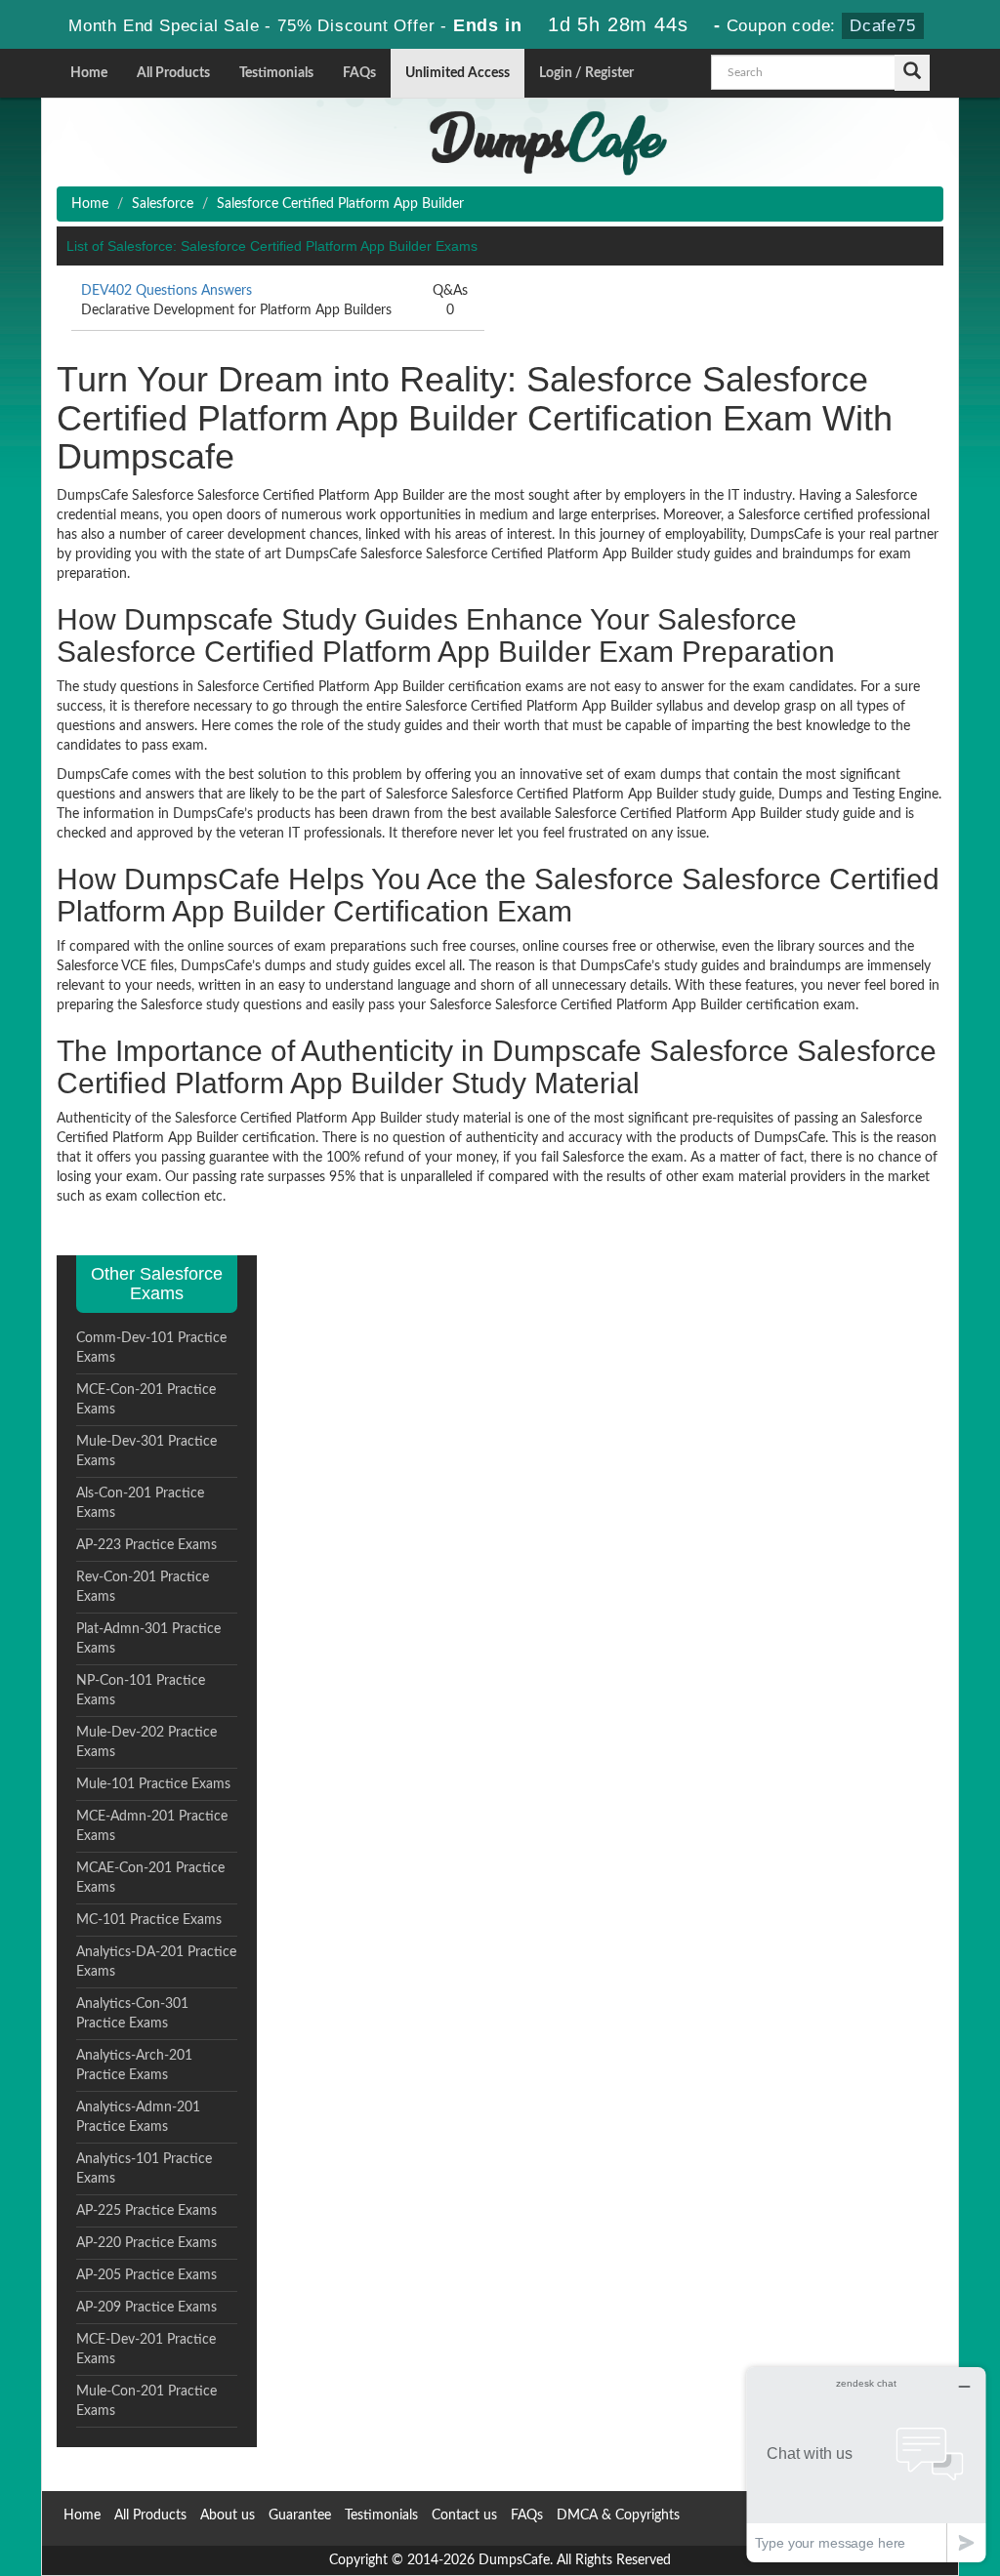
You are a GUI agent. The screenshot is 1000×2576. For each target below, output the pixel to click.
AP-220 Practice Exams (146, 2243)
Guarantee (300, 2515)
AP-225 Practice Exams (146, 2211)
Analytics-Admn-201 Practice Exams (138, 2117)
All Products (173, 73)
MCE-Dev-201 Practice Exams (146, 2350)
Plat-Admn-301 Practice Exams (148, 1639)
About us (228, 2515)
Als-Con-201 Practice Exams (140, 1503)
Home (89, 73)
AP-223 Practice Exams (146, 1545)
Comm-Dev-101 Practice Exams (151, 1348)
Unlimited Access (458, 73)
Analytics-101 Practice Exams (144, 2169)
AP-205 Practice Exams (146, 2275)
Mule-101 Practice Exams (153, 1784)
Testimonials (276, 73)
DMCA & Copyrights (618, 2515)
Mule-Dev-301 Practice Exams (146, 1452)
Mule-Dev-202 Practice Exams (146, 1742)
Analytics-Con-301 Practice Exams (132, 2014)
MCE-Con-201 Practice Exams (146, 1400)
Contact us (464, 2515)
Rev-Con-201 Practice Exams (143, 1587)
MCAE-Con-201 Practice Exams (150, 1878)
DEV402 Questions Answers (167, 291)
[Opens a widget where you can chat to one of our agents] (866, 2464)
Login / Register (586, 73)
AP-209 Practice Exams (146, 2308)
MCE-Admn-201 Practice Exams (152, 1826)
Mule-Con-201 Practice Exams (146, 2401)
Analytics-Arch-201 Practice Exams (134, 2065)
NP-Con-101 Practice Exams (141, 1691)
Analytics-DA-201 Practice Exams (156, 1962)
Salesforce (163, 204)
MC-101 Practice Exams (149, 1920)
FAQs (359, 73)
